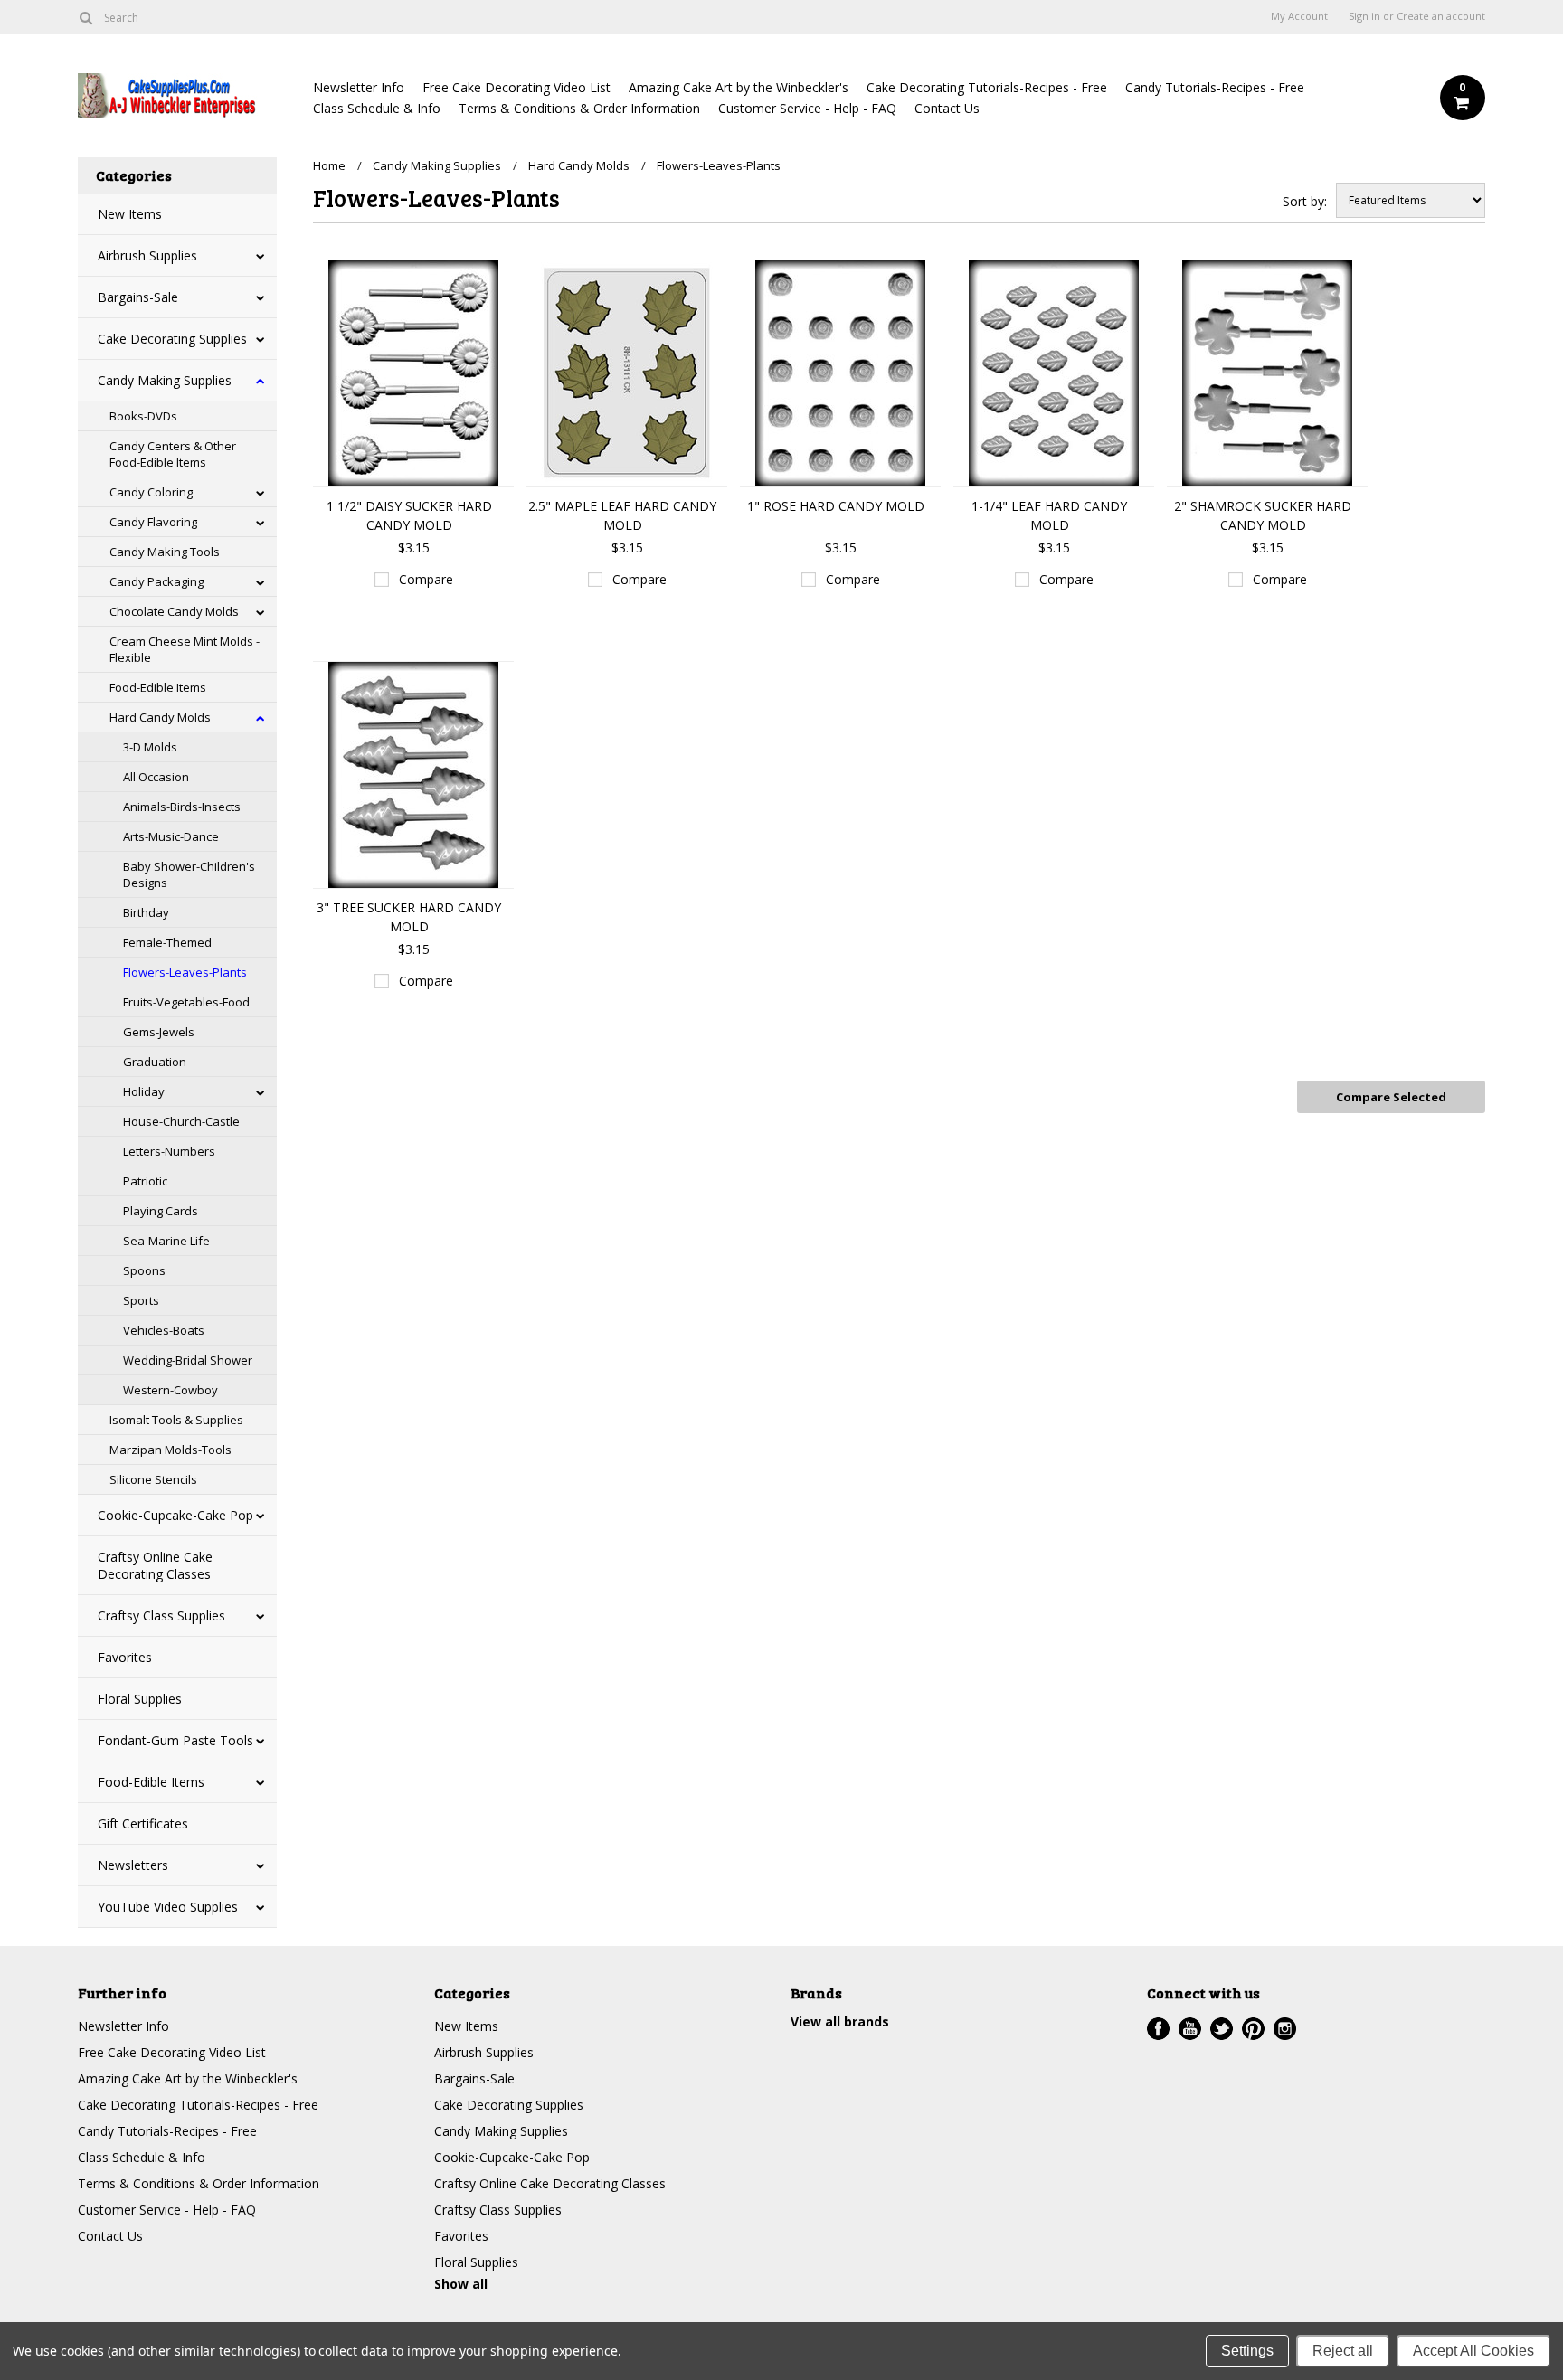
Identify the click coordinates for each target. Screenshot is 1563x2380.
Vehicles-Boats (164, 1330)
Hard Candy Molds (160, 717)
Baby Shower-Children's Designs (189, 874)
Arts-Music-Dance (171, 836)
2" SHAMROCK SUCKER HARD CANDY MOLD (1263, 515)
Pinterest (1253, 2029)
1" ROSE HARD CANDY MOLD (836, 506)
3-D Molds (150, 747)
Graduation (155, 1062)
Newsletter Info (359, 87)
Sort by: (1305, 201)
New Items (130, 214)
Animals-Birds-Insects (182, 807)
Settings (1247, 2351)
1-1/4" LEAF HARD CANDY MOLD (1049, 515)
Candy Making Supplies (165, 380)
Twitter (1222, 2029)
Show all (461, 2284)
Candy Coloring (151, 492)
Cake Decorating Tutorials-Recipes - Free (987, 87)
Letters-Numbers (169, 1151)
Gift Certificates (143, 1823)
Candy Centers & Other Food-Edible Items (173, 454)
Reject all (1343, 2351)
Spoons (144, 1270)
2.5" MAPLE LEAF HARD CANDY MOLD (622, 515)
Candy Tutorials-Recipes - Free (1215, 87)
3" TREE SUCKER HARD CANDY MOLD (409, 917)
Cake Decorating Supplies (172, 339)
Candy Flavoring (153, 522)
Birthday (146, 912)
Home (329, 165)
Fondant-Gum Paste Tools (175, 1740)
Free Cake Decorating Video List (516, 87)
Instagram (1285, 2029)
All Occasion (156, 777)
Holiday (144, 1091)
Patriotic (145, 1181)
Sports (141, 1300)
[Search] (85, 17)
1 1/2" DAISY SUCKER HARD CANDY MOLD (409, 515)
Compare (426, 579)
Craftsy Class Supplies (161, 1615)
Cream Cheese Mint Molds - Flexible (185, 649)
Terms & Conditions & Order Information (579, 108)
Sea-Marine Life (166, 1241)
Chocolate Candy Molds (174, 611)
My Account (1299, 16)
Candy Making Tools (165, 552)
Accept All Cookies (1473, 2351)
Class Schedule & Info (377, 108)
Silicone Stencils (153, 1479)
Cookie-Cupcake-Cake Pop (175, 1515)
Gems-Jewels (159, 1032)
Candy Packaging (156, 581)
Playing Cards (161, 1211)
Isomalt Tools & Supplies (176, 1420)
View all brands (840, 2021)
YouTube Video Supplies (168, 1907)
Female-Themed (167, 942)
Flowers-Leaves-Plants (185, 972)
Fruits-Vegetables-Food (186, 1002)
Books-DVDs (143, 416)
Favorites (125, 1657)
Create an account (1441, 16)
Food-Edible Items (158, 687)
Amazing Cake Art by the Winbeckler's (739, 87)
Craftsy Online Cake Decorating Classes (155, 1565)
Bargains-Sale (138, 297)
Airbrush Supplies (147, 255)
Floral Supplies (140, 1699)
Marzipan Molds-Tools (171, 1450)
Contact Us (947, 108)
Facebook (1158, 2029)
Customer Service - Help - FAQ (807, 108)
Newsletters (133, 1865)
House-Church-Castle (181, 1121)
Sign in (1364, 16)
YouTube (1190, 2029)
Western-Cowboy (171, 1390)
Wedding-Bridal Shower (188, 1360)
